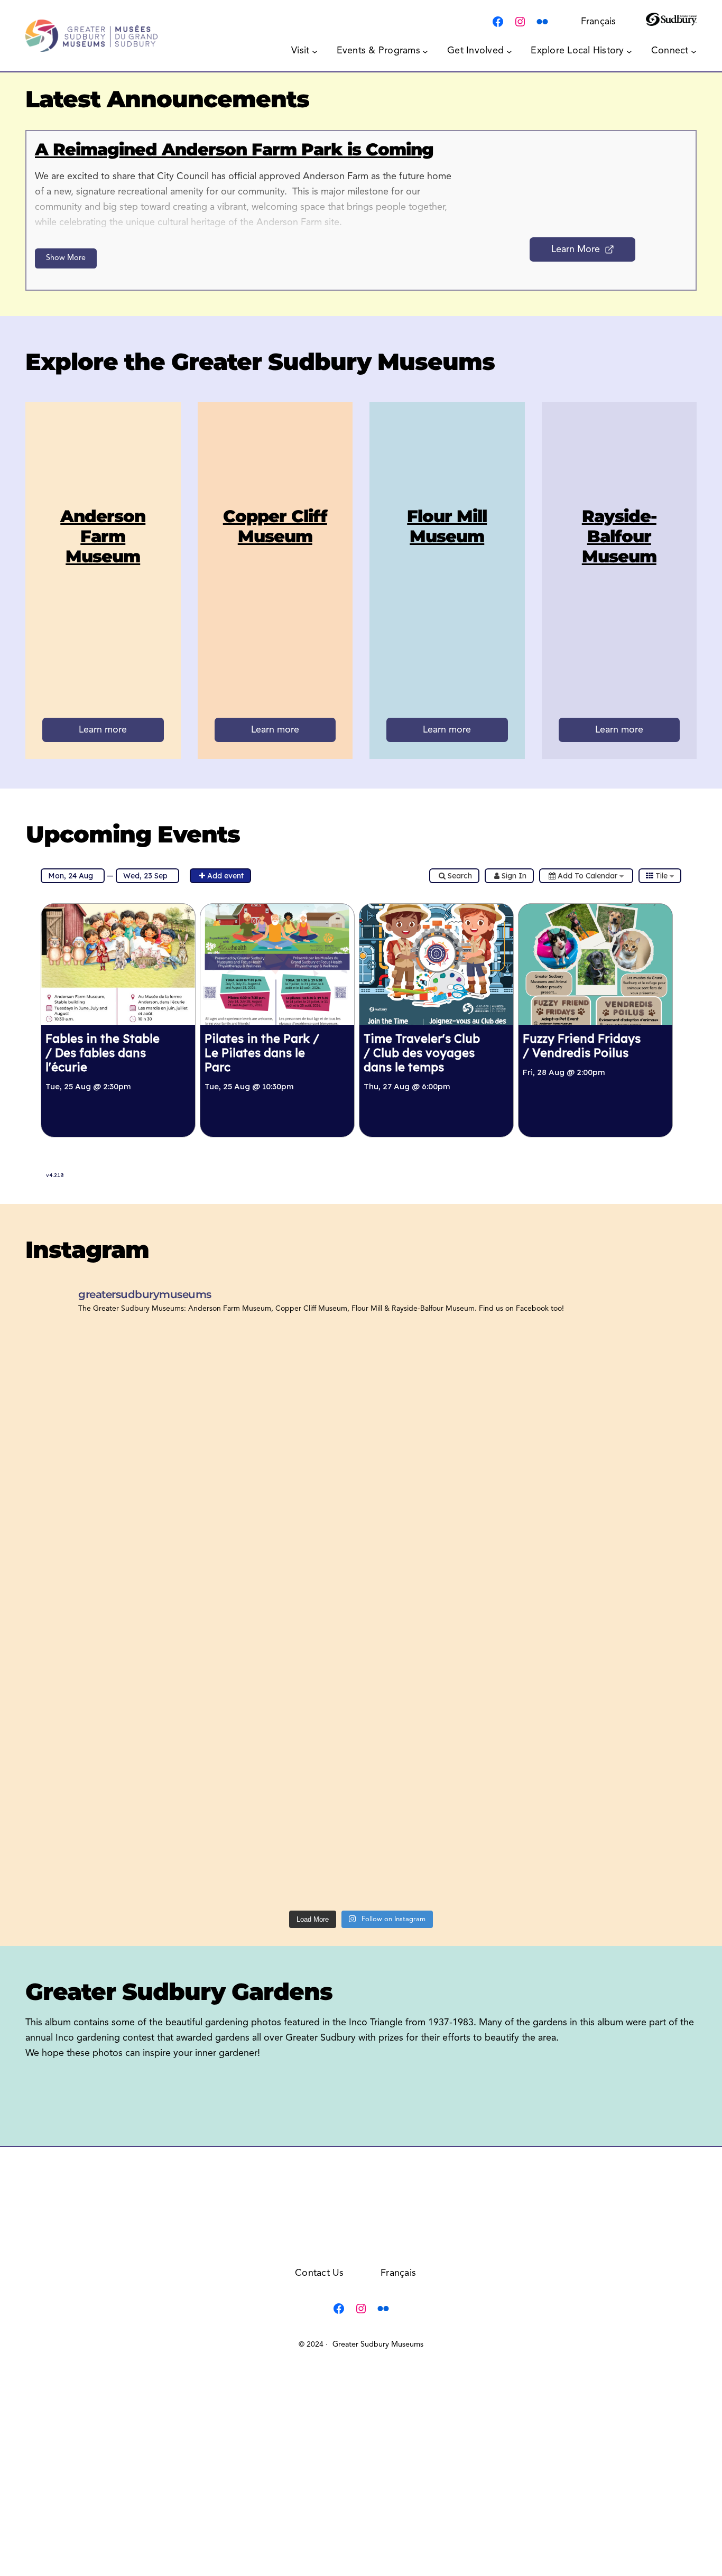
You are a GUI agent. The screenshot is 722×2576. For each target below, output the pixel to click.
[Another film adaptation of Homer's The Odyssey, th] (615, 1618)
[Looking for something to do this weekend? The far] (446, 1733)
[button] (529, 175)
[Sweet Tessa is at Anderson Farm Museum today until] (276, 1389)
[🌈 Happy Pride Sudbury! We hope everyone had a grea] (276, 1847)
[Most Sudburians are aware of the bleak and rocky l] (276, 1733)
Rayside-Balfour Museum (619, 536)
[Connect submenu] (694, 51)
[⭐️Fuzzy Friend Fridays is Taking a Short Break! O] (615, 1733)
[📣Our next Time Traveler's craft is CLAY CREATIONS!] (615, 1847)
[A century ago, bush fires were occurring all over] (107, 1389)
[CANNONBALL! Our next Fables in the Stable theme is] (107, 1733)
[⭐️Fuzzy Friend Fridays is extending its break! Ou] (446, 1503)
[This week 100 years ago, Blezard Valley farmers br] (107, 1503)
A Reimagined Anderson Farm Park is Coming (234, 149)
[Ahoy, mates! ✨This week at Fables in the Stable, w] (276, 1618)
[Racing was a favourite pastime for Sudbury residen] (446, 1847)
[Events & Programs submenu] (425, 51)
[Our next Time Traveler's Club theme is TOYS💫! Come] (615, 1503)
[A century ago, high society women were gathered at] (446, 1618)
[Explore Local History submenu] (629, 51)
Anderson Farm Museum (103, 536)
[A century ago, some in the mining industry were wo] (446, 1389)
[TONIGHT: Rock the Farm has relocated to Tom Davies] (107, 1618)
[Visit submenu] (315, 51)
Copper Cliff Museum (275, 526)
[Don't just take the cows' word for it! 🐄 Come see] (276, 1503)
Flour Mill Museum (447, 526)
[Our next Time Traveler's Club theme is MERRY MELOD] (107, 1847)
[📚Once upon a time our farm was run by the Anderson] (615, 1389)
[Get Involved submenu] (509, 51)
